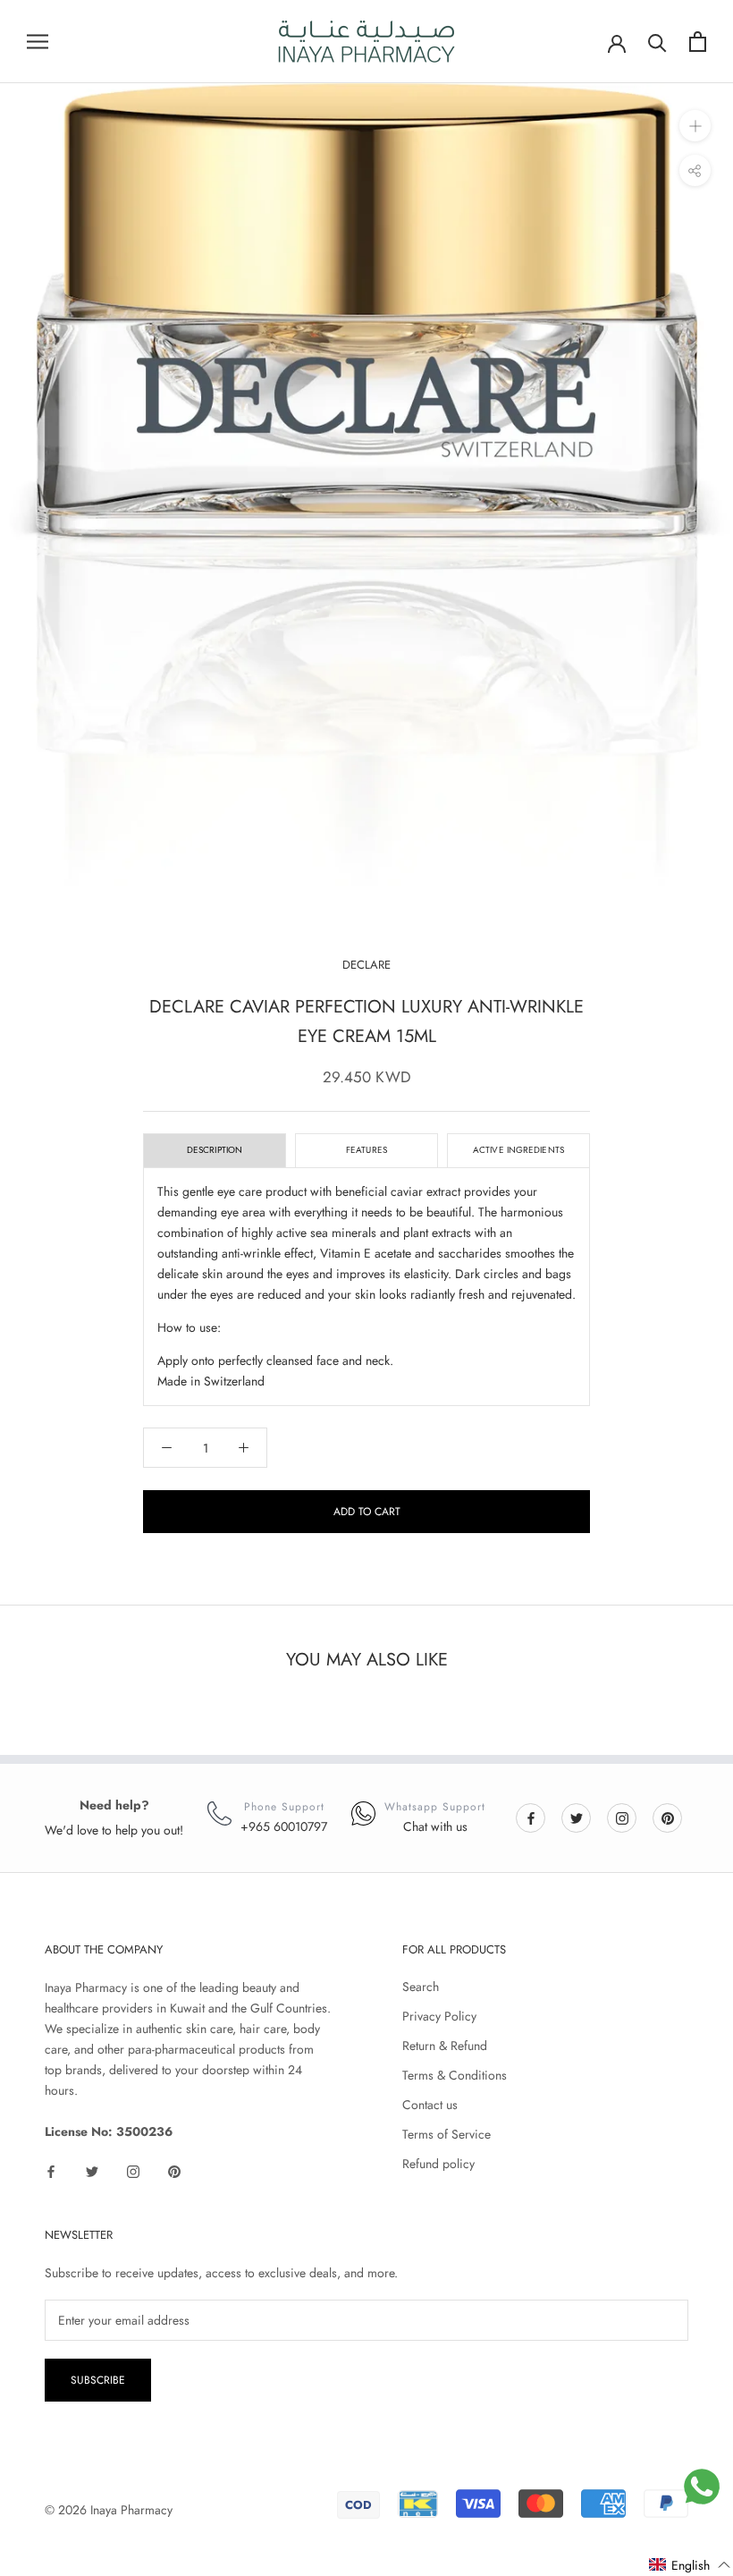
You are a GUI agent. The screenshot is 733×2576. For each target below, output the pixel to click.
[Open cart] (698, 42)
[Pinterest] (668, 1817)
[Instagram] (622, 1817)
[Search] (657, 42)
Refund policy (438, 2164)
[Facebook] (531, 1817)
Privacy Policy (439, 2016)
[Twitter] (577, 1817)
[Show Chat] (702, 2487)
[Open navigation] (38, 42)
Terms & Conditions (455, 2075)
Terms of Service (447, 2134)
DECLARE (366, 965)
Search (421, 1987)
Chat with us (435, 1826)
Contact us (430, 2105)
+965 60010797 (284, 1826)
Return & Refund (445, 2046)
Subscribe (98, 2380)
